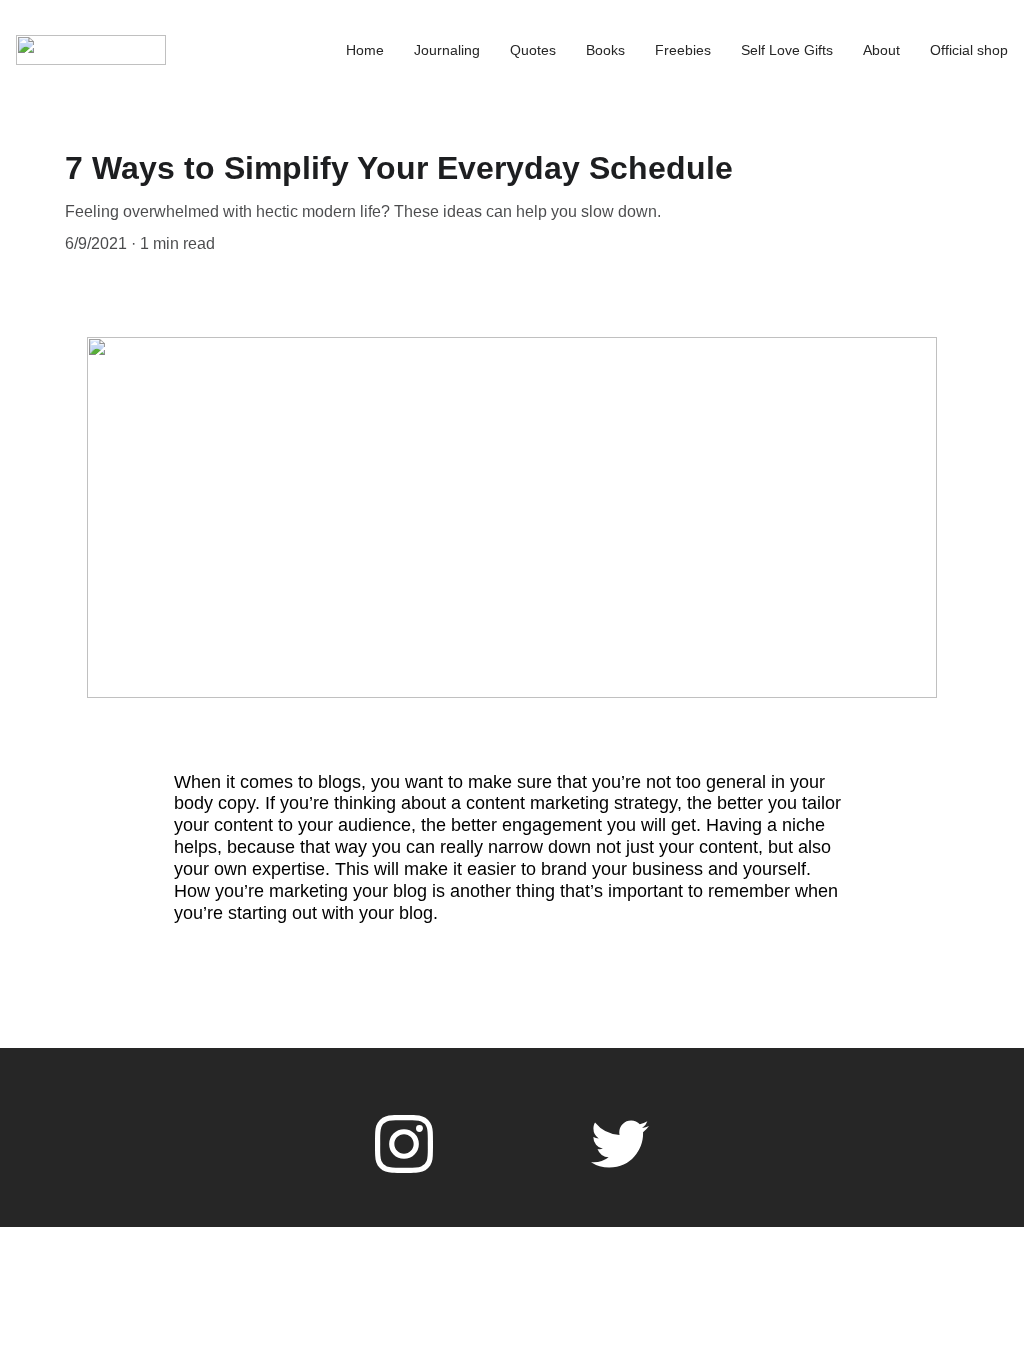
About (881, 50)
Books (605, 50)
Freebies (683, 50)
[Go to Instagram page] (404, 1144)
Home (365, 50)
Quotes (533, 50)
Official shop (969, 50)
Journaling (447, 50)
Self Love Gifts (787, 50)
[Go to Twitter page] (620, 1144)
